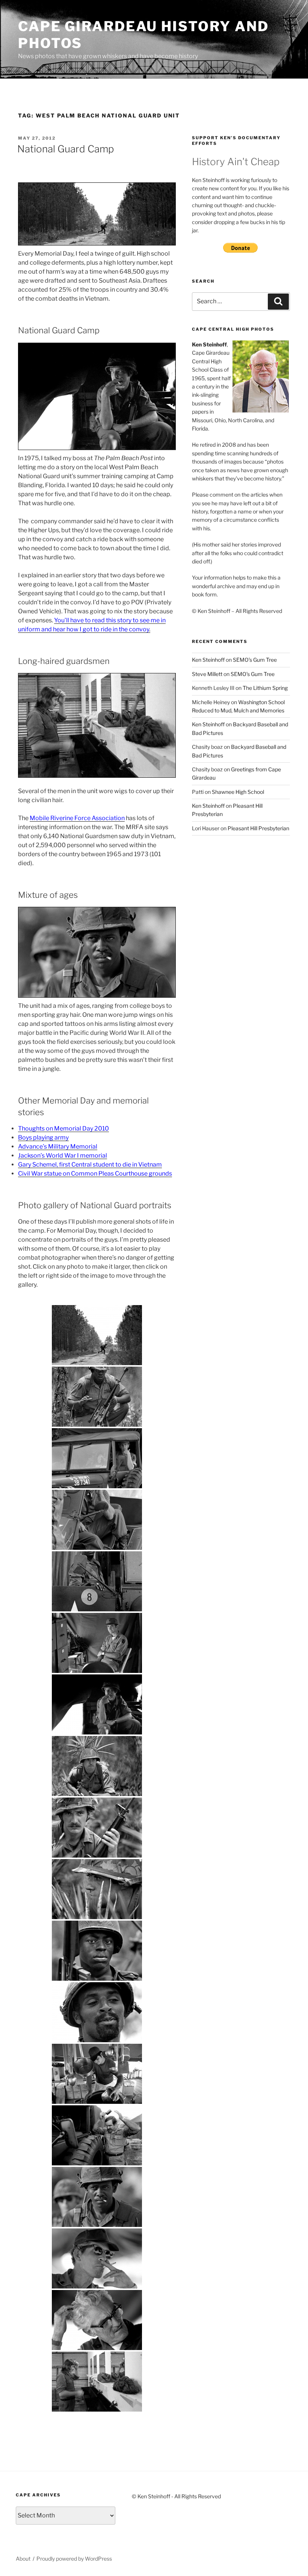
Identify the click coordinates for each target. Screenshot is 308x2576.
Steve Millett (207, 674)
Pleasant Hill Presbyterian (258, 828)
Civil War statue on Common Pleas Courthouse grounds (95, 1174)
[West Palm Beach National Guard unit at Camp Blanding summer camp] (97, 1335)
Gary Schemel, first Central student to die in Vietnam (90, 1165)
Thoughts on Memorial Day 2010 (63, 1128)
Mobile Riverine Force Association (77, 818)
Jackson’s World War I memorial (63, 1156)
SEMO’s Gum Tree (255, 660)
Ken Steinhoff (208, 660)
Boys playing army (43, 1137)
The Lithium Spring (265, 688)
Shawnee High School (238, 792)
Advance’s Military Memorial (58, 1146)
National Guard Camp (66, 149)
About (23, 2559)
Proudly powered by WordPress (74, 2559)
